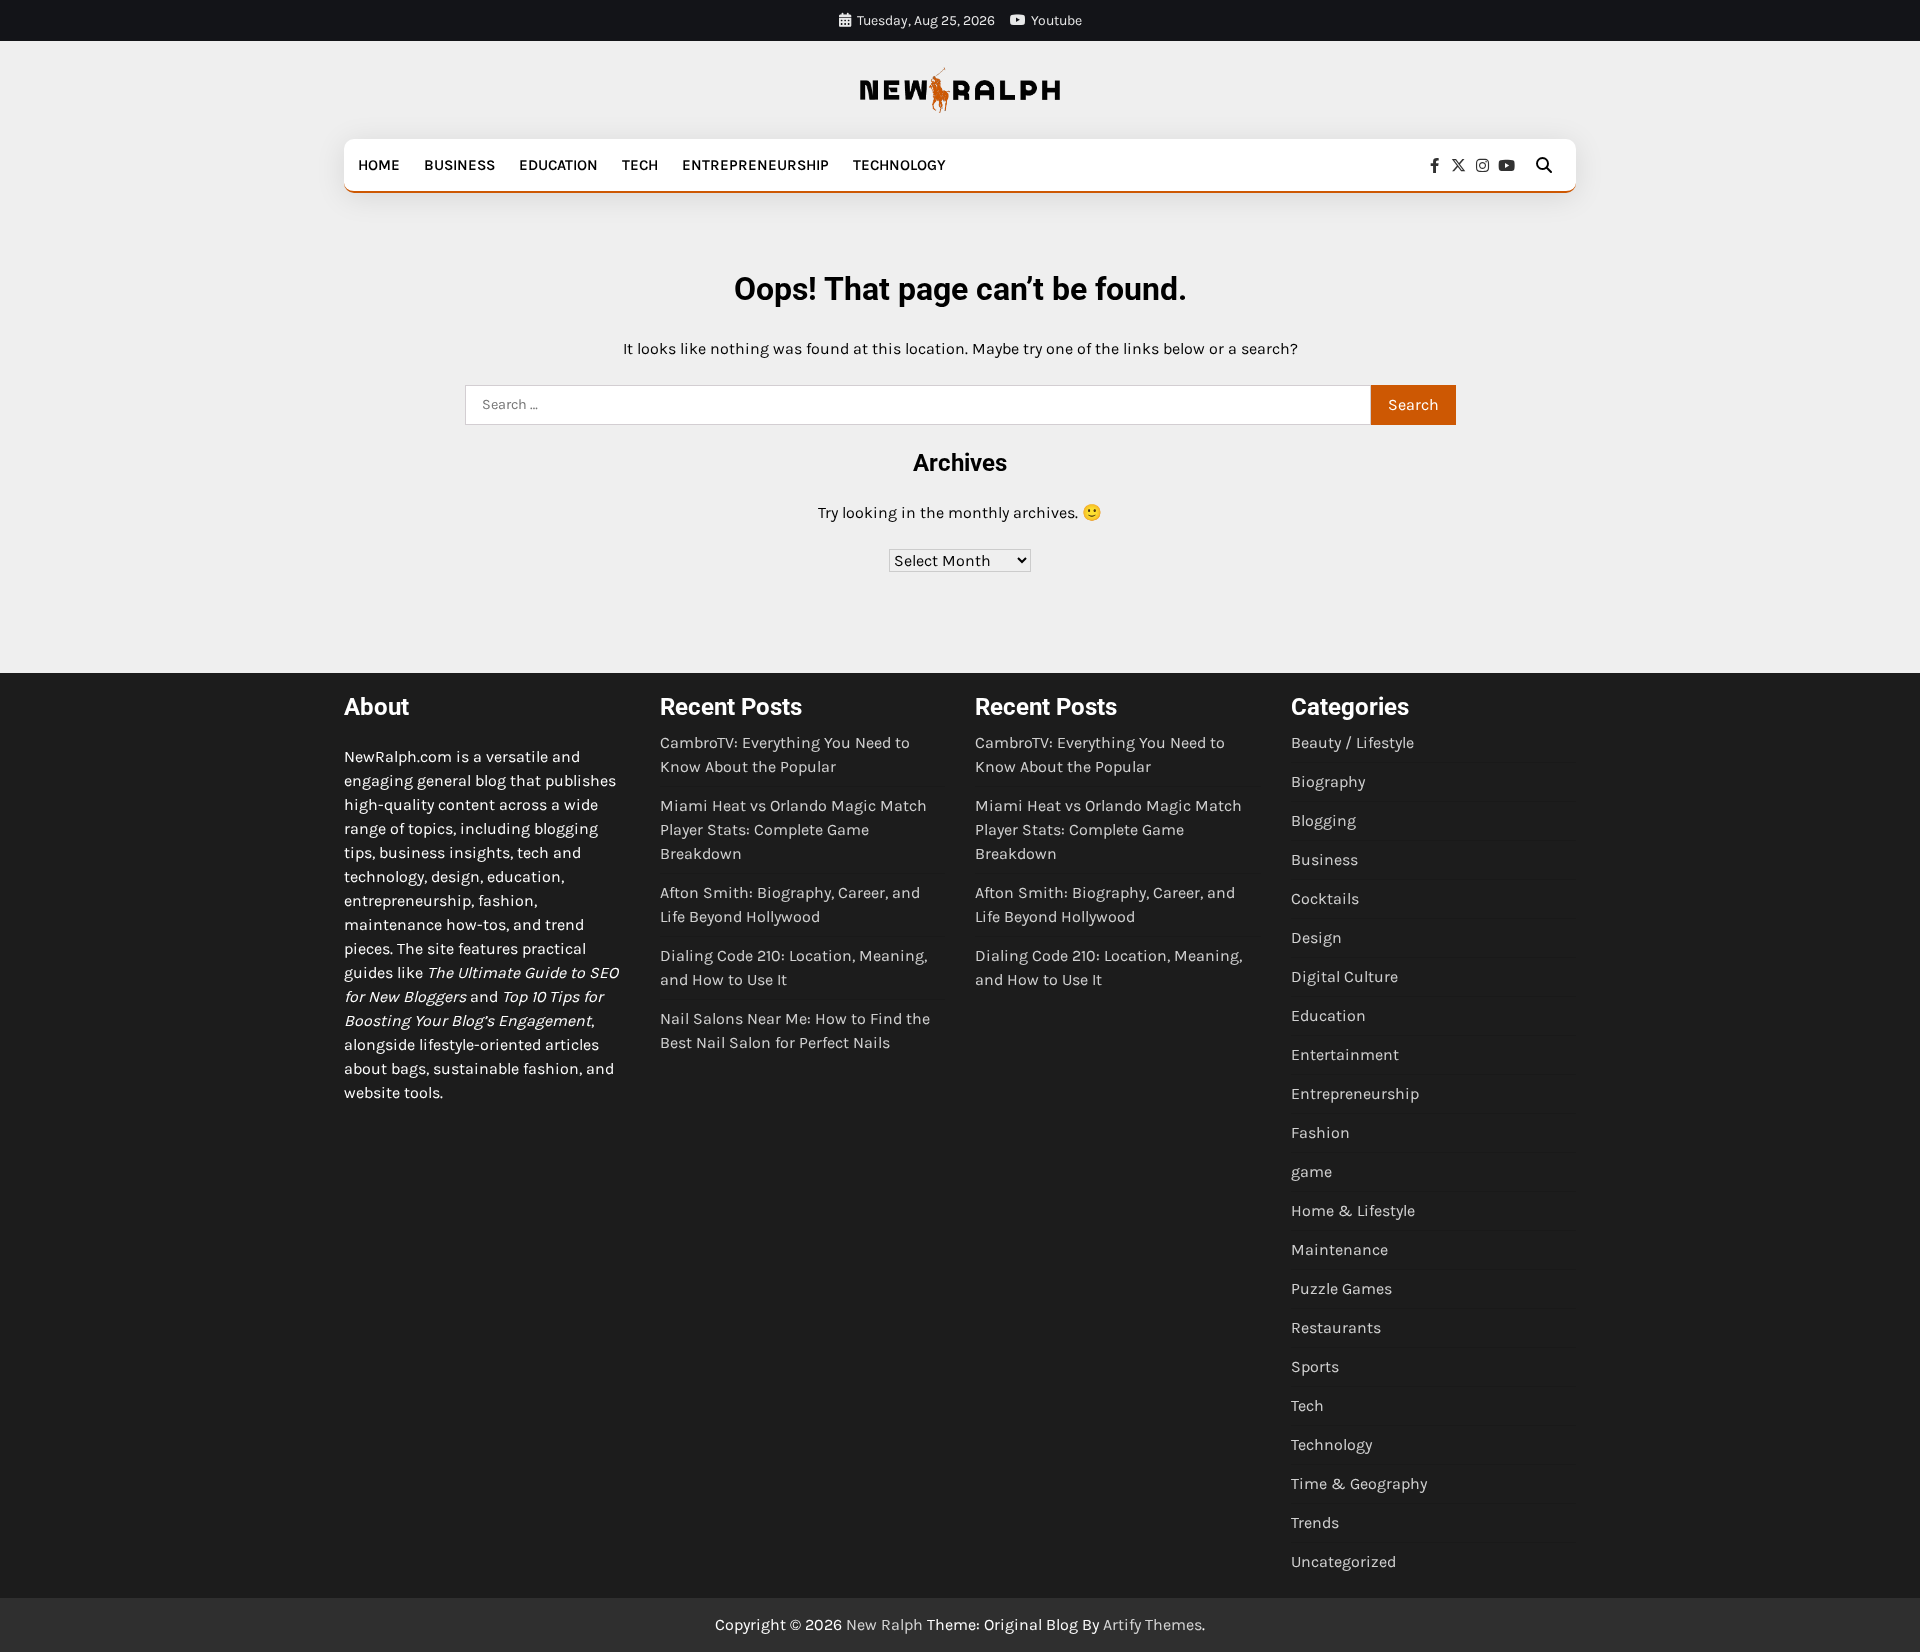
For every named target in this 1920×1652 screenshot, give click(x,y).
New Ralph (884, 1624)
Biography (1328, 781)
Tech (640, 165)
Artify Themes (1152, 1624)
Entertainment (1345, 1054)
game (1311, 1171)
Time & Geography (1359, 1483)
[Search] (1544, 165)
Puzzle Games (1341, 1288)
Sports (1315, 1366)
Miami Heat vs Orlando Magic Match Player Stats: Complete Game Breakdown (793, 829)
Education (558, 165)
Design (1316, 937)
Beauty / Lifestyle (1352, 742)
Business (459, 165)
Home (379, 165)
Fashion (1320, 1132)
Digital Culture (1344, 976)
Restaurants (1336, 1327)
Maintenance (1339, 1249)
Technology (899, 165)
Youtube (1056, 20)
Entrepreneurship (755, 165)
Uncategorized (1343, 1561)
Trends (1315, 1522)
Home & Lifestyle (1353, 1210)
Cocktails (1325, 898)
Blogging (1323, 820)
